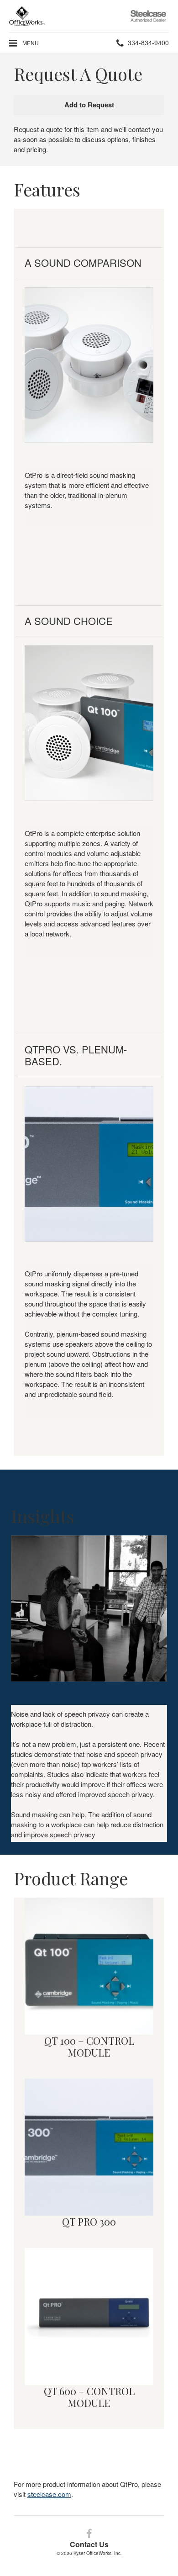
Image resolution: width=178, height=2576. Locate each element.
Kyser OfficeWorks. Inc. (98, 2553)
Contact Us (89, 2544)
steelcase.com (49, 2494)
